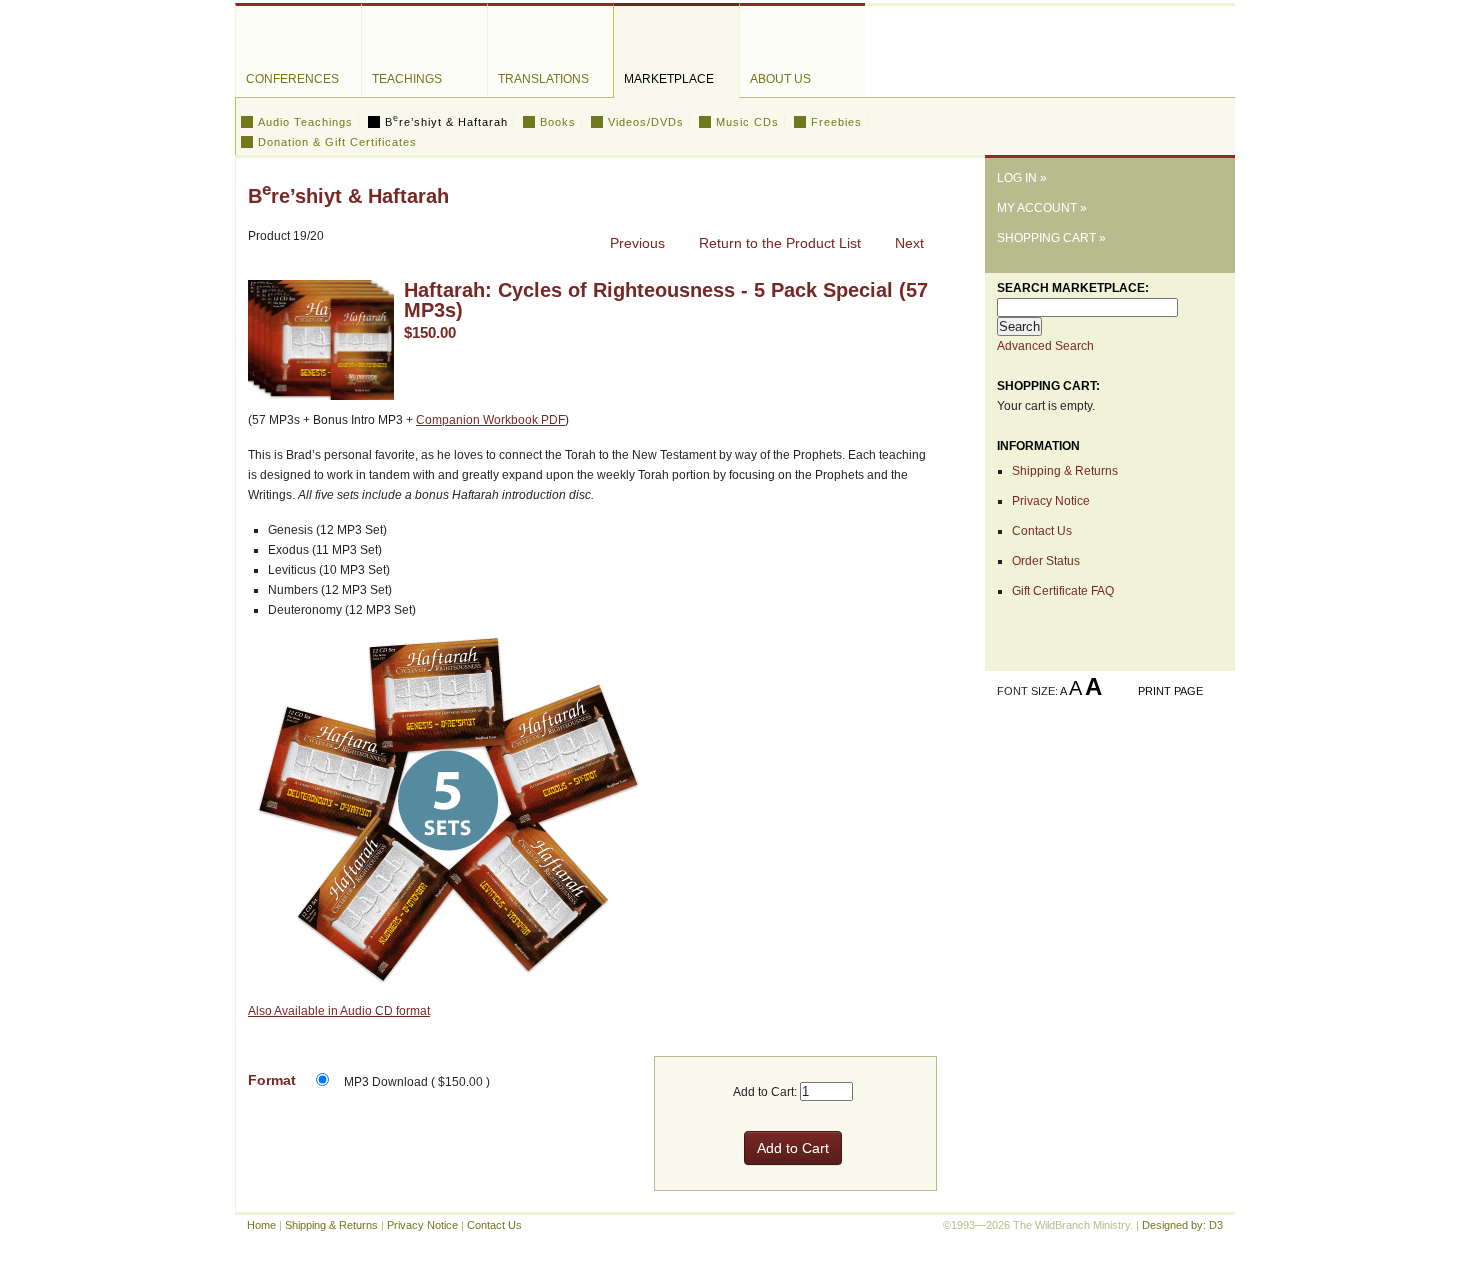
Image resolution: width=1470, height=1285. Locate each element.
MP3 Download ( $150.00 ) (417, 1082)
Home (261, 1225)
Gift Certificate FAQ (1063, 591)
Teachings (407, 79)
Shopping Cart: (1048, 386)
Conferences (292, 79)
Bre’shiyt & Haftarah (446, 122)
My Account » (1042, 208)
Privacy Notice (1051, 501)
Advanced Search (1045, 346)
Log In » (1022, 178)
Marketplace (669, 79)
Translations (543, 79)
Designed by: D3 (1182, 1225)
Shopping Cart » (1051, 238)
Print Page (1170, 691)
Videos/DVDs (646, 122)
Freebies (836, 122)
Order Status (1046, 561)
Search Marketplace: (1073, 288)
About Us (780, 79)
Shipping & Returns (1065, 471)
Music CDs (747, 122)
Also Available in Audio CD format (339, 1011)
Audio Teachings (305, 122)
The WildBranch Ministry (1110, 73)
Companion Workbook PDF (490, 420)
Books (558, 122)
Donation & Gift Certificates (337, 142)
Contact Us (1042, 531)
